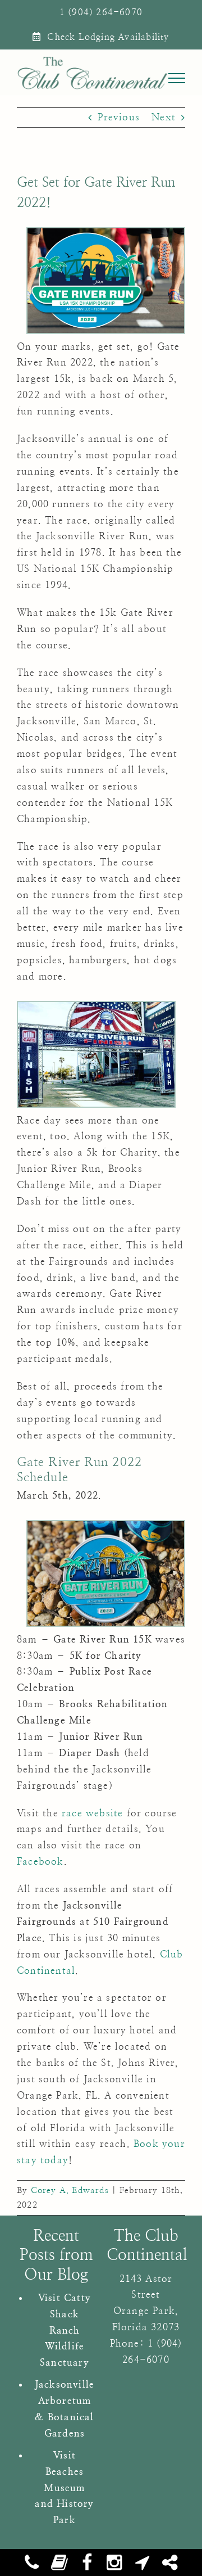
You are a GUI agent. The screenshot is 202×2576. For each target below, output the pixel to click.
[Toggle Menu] (177, 78)
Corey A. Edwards (70, 2191)
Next (164, 117)
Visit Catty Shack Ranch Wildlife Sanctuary (65, 2331)
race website (92, 1813)
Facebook (40, 1862)
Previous (119, 117)
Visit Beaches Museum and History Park (64, 2488)
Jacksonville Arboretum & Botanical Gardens (65, 2409)
